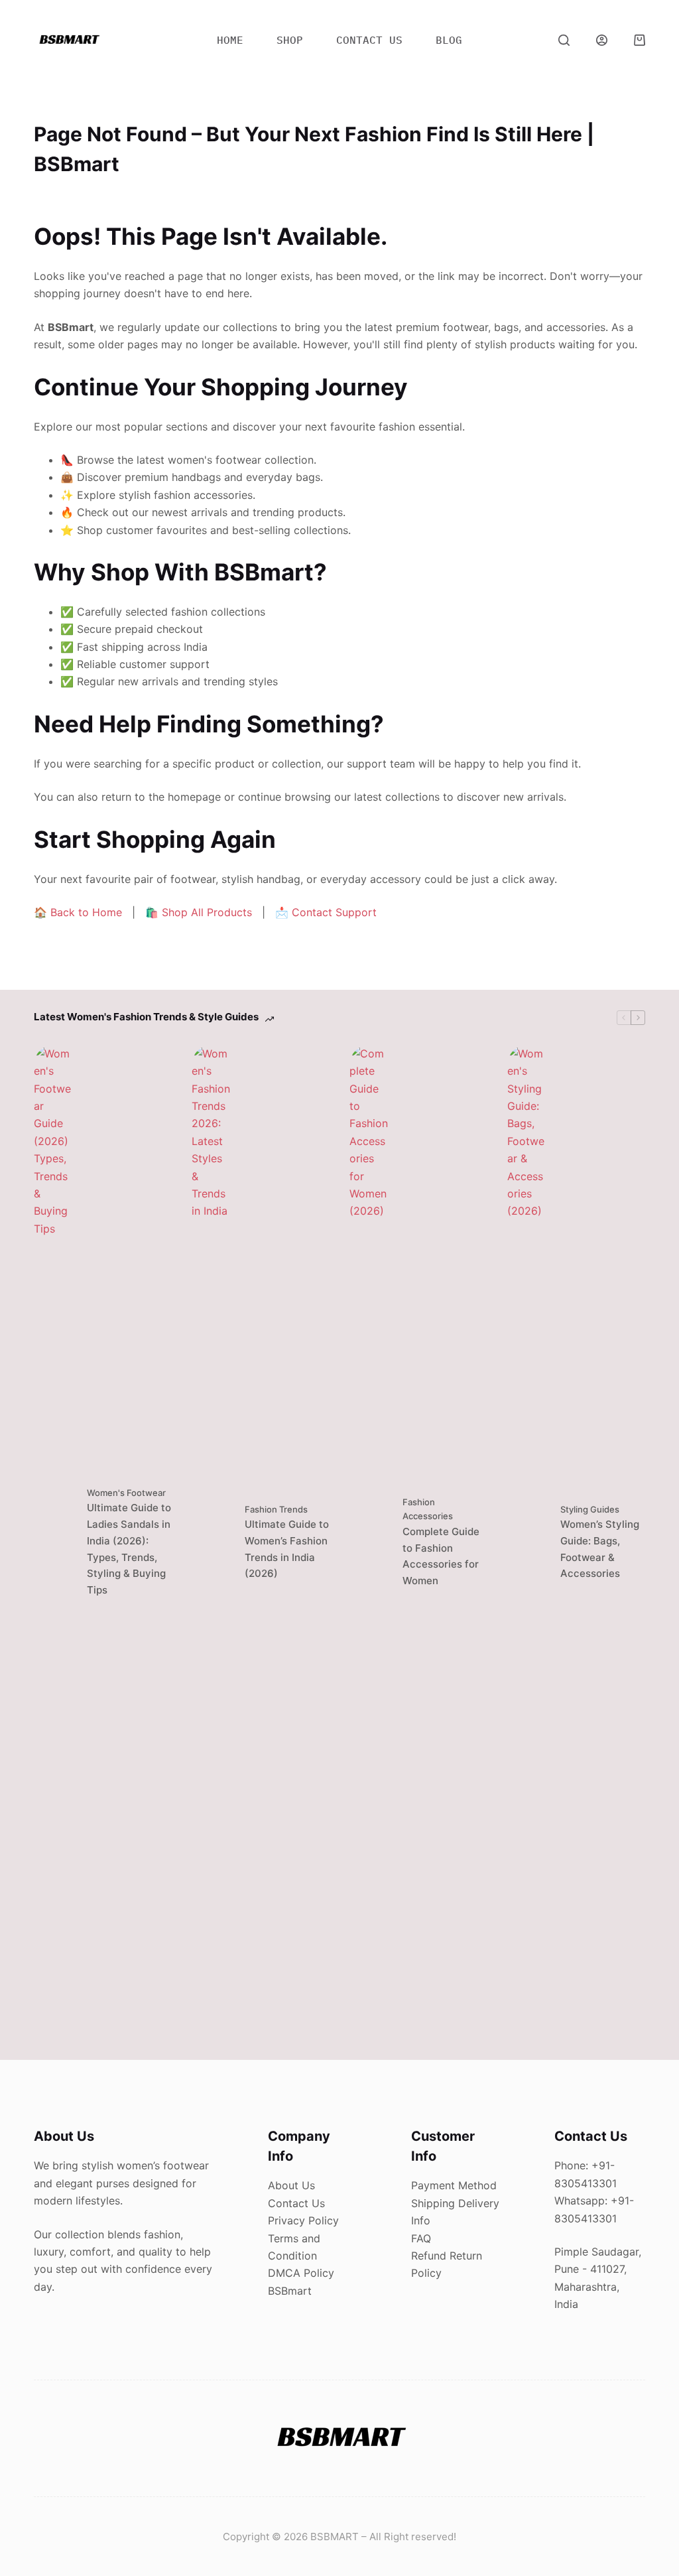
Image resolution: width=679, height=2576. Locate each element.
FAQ (421, 2238)
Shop (290, 40)
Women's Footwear (126, 1493)
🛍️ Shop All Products (199, 912)
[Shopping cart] (640, 40)
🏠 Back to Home (78, 912)
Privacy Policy (303, 2220)
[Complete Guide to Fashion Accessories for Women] (369, 1542)
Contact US (369, 40)
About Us (291, 2185)
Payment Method (454, 2185)
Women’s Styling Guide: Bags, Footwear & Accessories (600, 1549)
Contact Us (296, 2203)
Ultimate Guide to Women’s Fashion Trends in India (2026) (287, 1549)
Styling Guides (590, 1509)
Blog (449, 40)
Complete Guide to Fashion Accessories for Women (441, 1556)
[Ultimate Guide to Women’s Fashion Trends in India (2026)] (212, 1542)
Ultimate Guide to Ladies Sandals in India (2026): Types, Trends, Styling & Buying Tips (129, 1549)
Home (230, 40)
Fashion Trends (276, 1509)
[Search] (564, 40)
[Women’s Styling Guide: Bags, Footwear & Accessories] (527, 1542)
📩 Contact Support (326, 912)
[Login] (602, 40)
